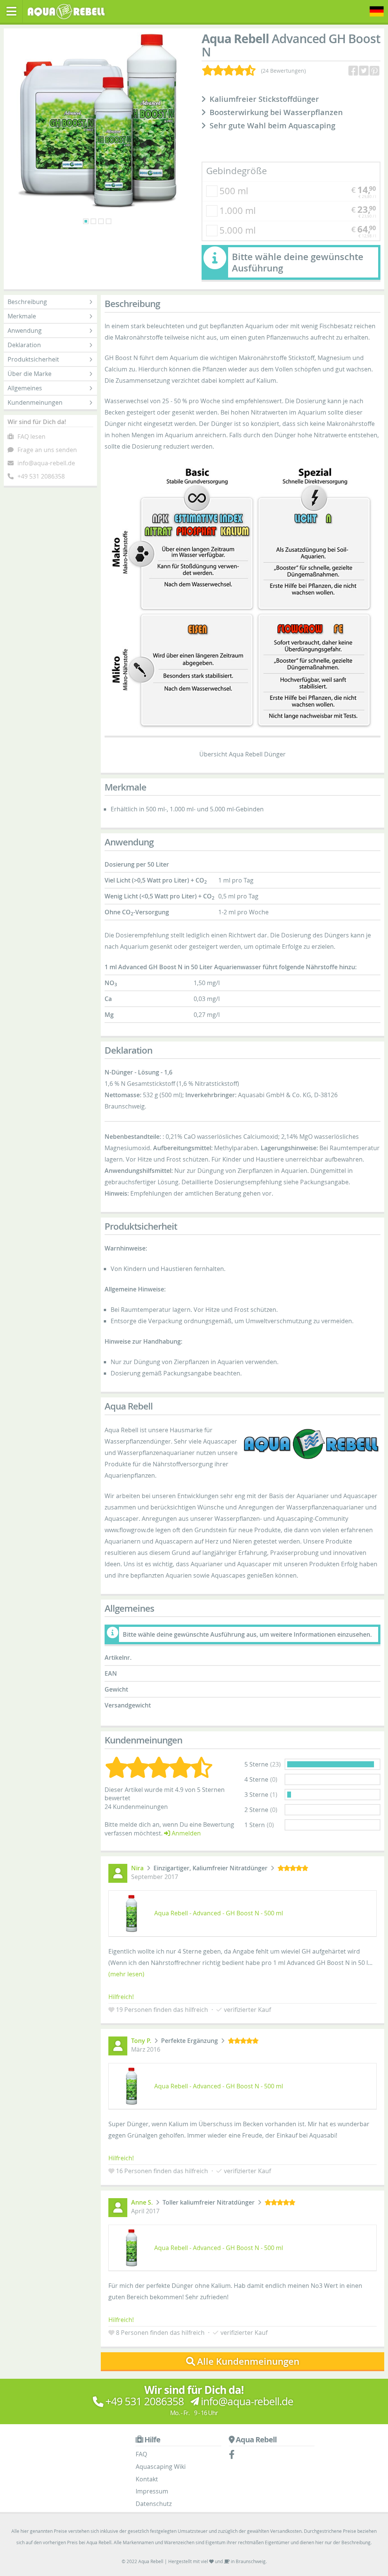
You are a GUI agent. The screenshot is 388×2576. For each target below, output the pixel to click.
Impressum (152, 2491)
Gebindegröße (236, 171)
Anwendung (25, 331)
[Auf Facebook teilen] (354, 71)
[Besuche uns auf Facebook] (235, 2456)
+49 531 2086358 (41, 476)
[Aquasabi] (69, 11)
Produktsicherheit (33, 359)
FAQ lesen (31, 437)
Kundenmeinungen (35, 402)
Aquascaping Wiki (161, 2467)
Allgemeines (25, 388)
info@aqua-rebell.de (46, 463)
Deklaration (24, 345)
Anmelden (185, 1833)
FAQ (141, 2454)
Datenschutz (154, 2504)
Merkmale (22, 316)
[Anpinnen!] (375, 71)
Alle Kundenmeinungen (248, 2361)
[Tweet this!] (365, 71)
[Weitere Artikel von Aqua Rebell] (311, 1444)
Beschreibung (27, 302)
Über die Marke (30, 374)
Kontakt (147, 2479)
